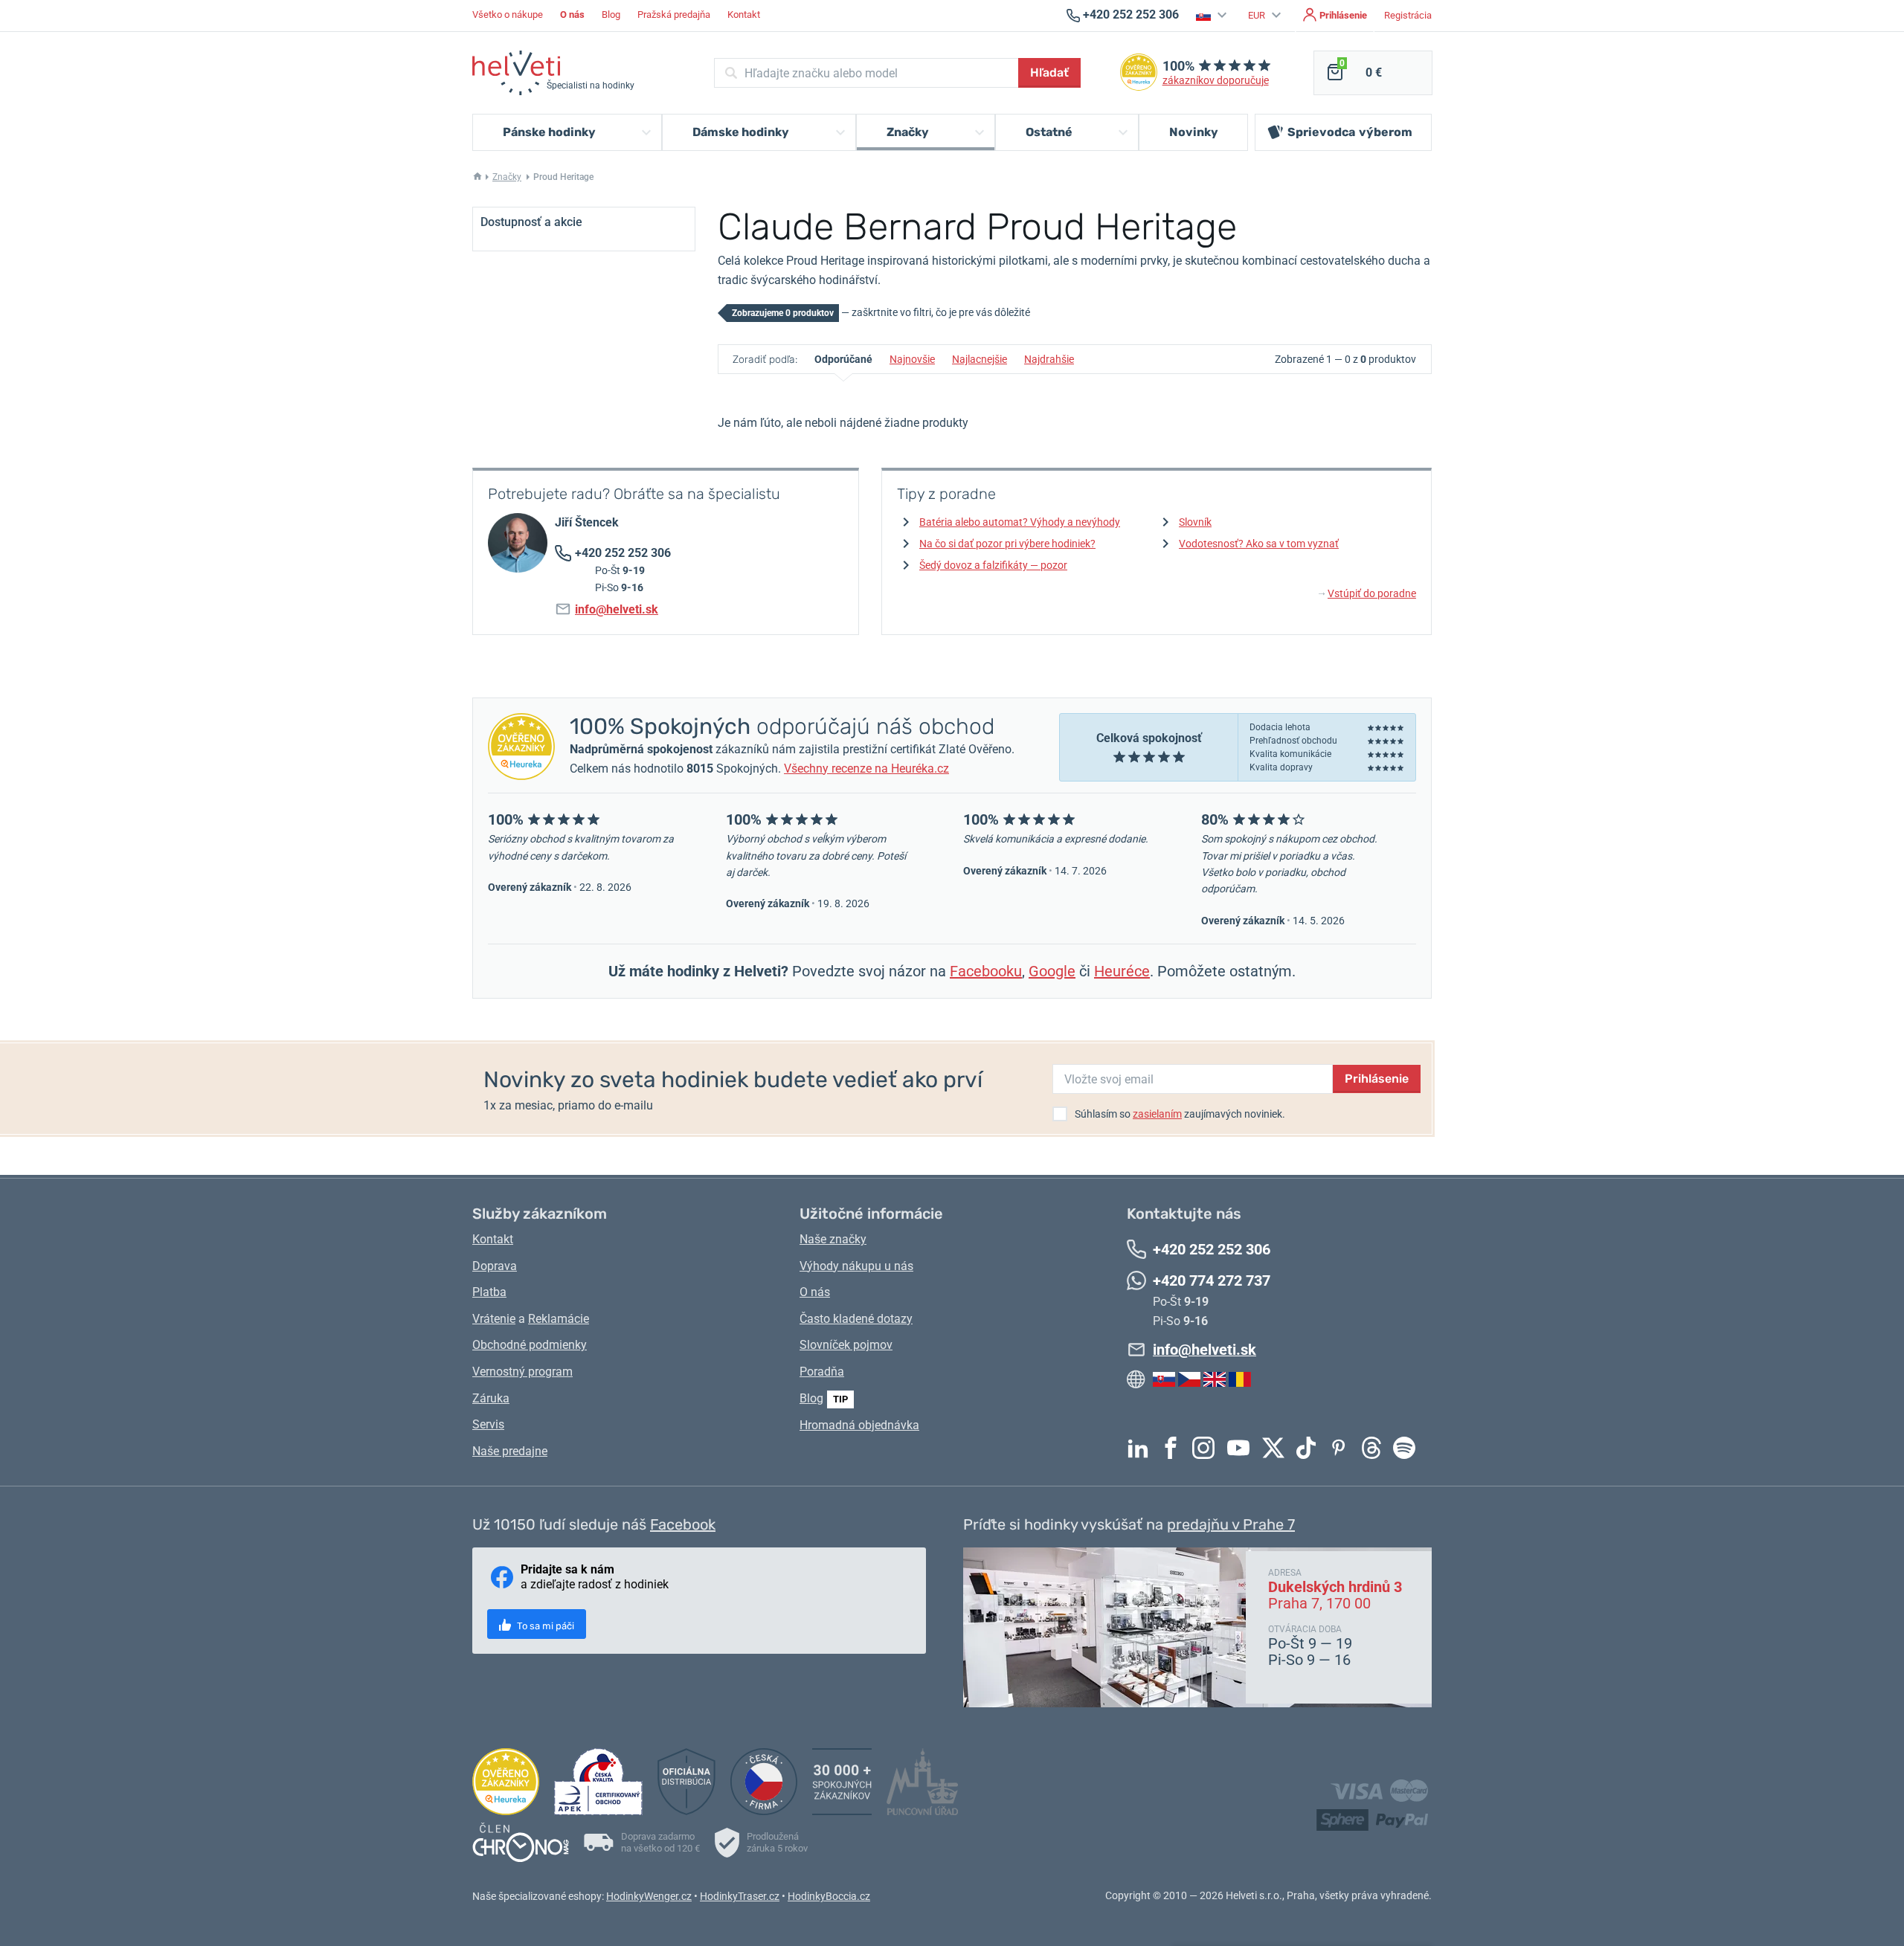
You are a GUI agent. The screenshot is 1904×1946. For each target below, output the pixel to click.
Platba (489, 1292)
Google (1052, 971)
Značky (507, 177)
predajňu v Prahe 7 (1231, 1524)
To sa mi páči (544, 1626)
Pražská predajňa (674, 15)
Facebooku (986, 971)
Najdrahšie (1049, 359)
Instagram (1207, 1448)
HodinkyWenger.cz (649, 1896)
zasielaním (1157, 1114)
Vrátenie (494, 1319)
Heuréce (1122, 971)
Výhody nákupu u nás (856, 1266)
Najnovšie (912, 359)
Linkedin (1142, 1448)
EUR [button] (1258, 15)
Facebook (1174, 1448)
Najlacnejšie (980, 359)
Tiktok (1310, 1448)
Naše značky (833, 1239)
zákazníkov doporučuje (1216, 81)
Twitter (1277, 1448)
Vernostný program (522, 1372)
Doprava (495, 1266)
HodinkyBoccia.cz (829, 1896)
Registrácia (1408, 15)
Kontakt (744, 15)
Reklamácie (559, 1319)
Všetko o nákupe (508, 15)
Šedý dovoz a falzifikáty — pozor (993, 565)
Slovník (1195, 522)
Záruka (491, 1398)
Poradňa (822, 1372)
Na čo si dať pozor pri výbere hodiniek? (1007, 544)
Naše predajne (510, 1451)
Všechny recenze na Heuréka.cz (866, 769)
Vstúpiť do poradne (1367, 593)
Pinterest (1342, 1448)
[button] (1213, 15)
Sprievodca (1350, 132)
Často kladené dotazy (856, 1319)
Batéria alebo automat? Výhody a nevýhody (1020, 522)
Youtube (1242, 1448)
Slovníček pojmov (846, 1345)
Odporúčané (843, 359)
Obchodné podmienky (530, 1345)
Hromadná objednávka (859, 1425)
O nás (815, 1292)
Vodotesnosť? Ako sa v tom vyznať (1259, 544)
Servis (488, 1424)
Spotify (1408, 1448)
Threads (1375, 1448)
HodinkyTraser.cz (740, 1896)
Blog (611, 15)
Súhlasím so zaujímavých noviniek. (1180, 1114)
